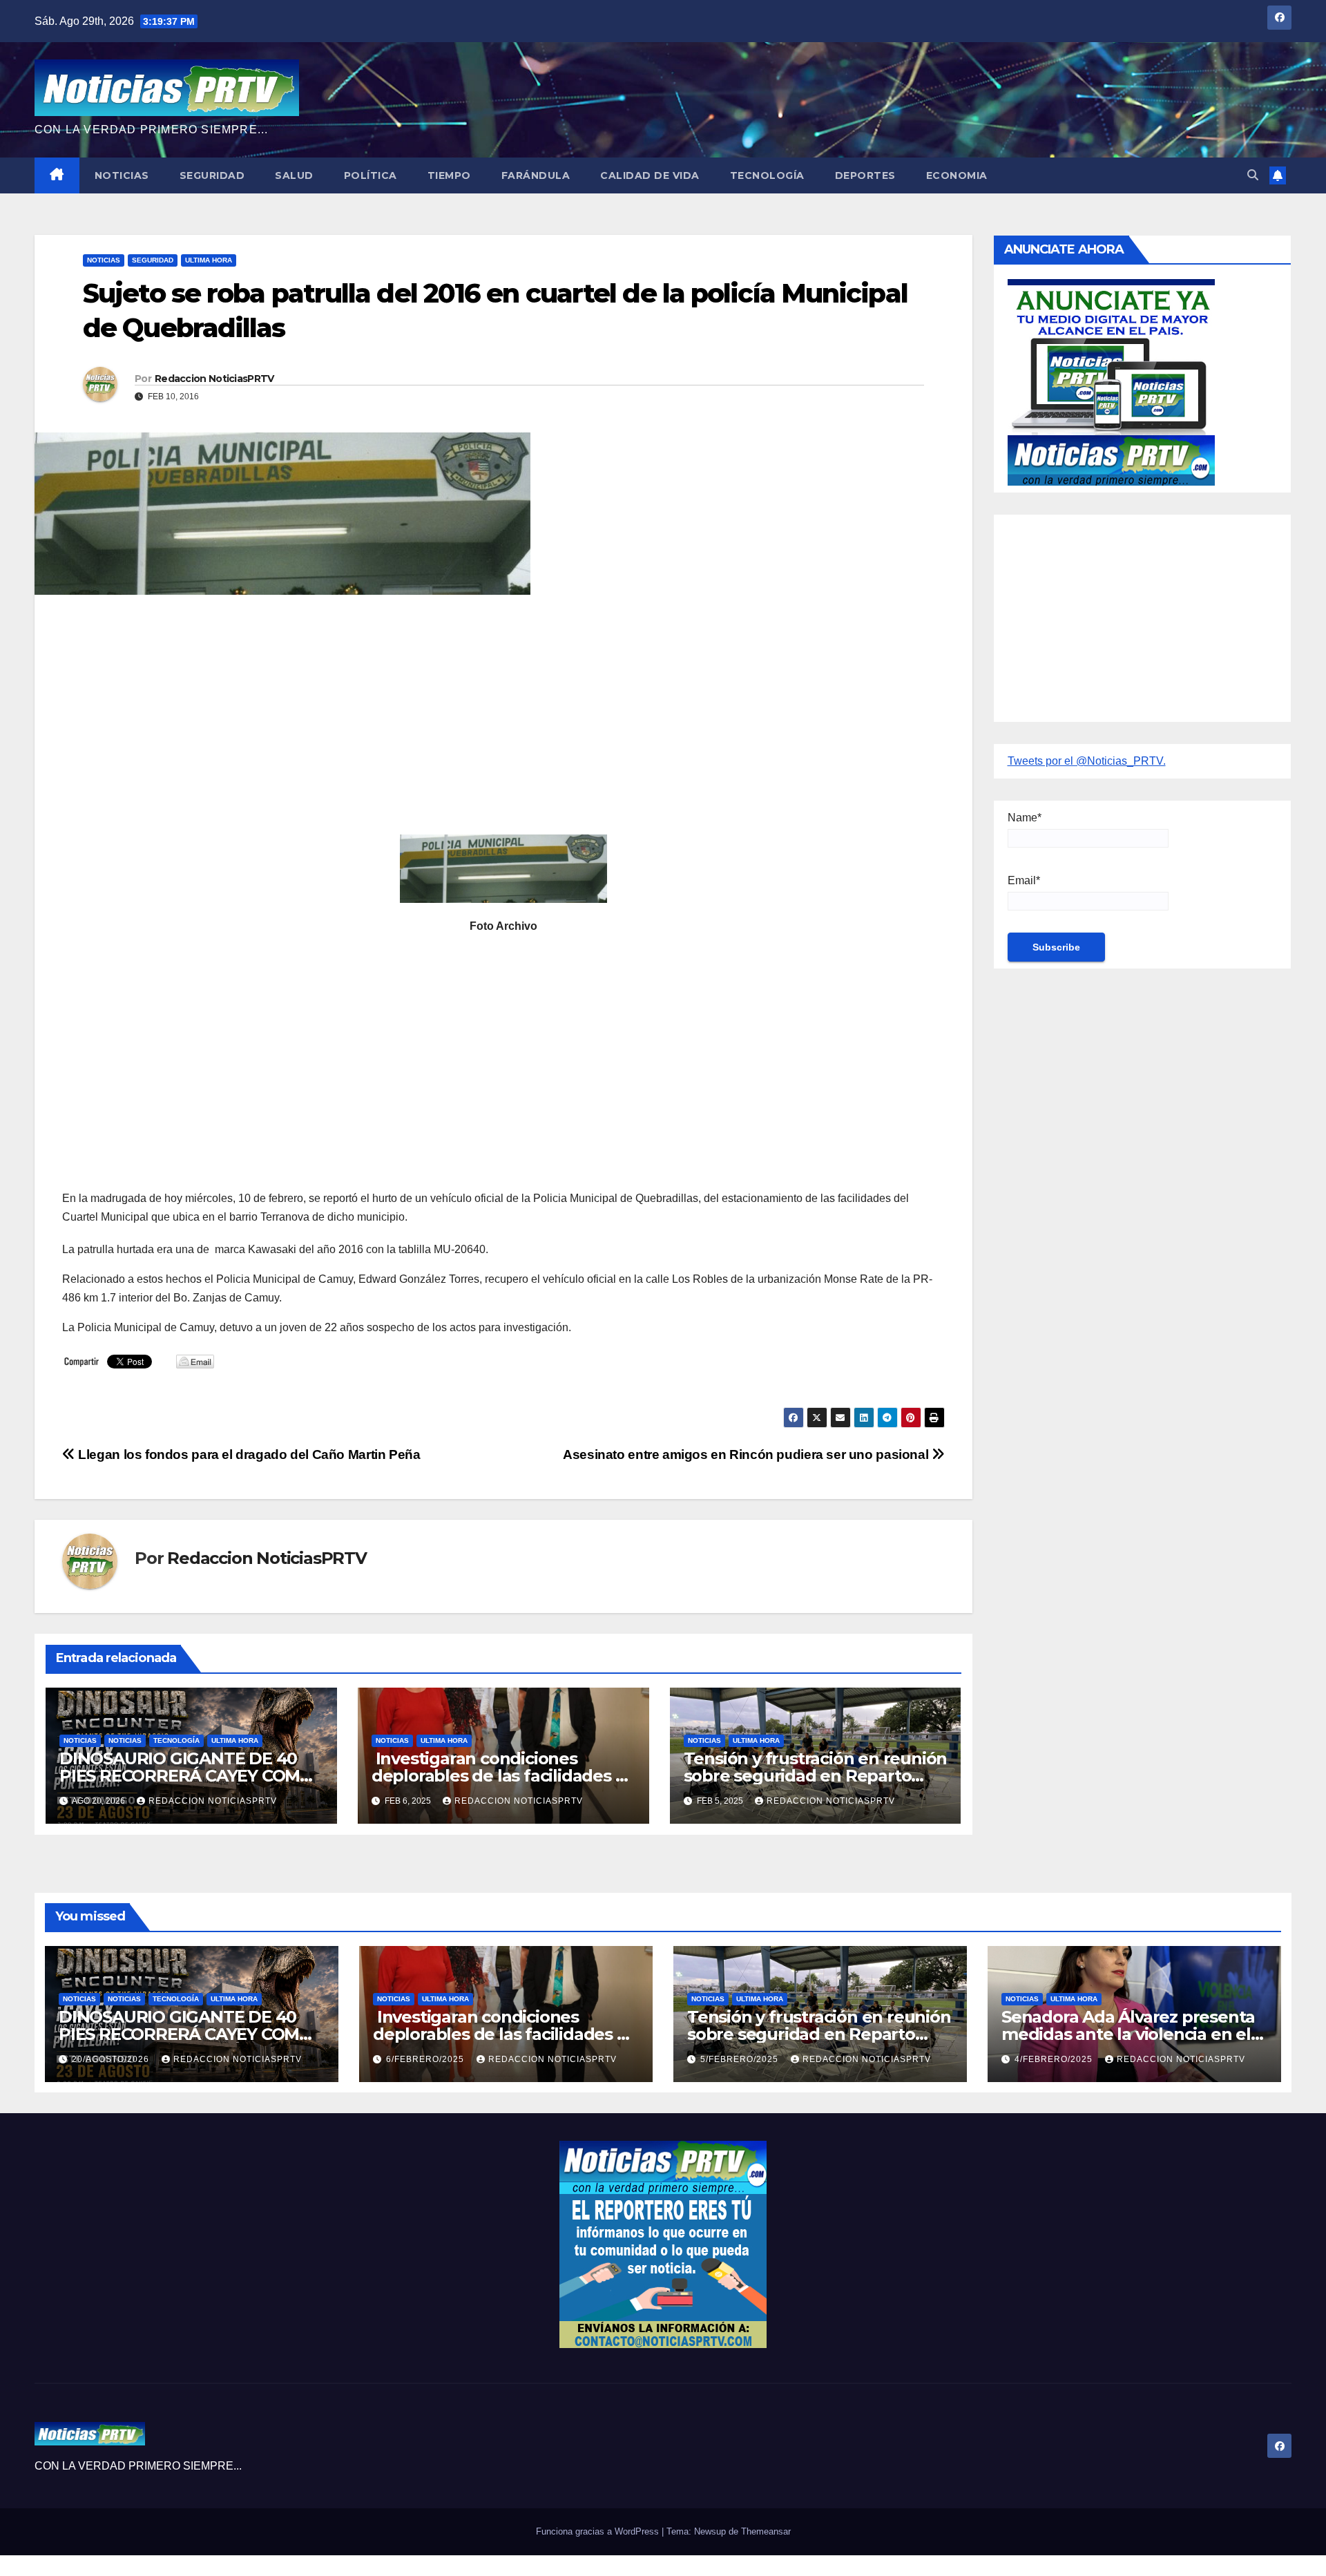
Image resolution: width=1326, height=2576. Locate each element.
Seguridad (212, 175)
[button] (1253, 175)
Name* (1025, 818)
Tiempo (449, 175)
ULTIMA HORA (209, 260)
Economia (957, 175)
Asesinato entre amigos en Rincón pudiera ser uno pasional (747, 1454)
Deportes (865, 175)
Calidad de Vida (650, 175)
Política (371, 175)
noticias (80, 1740)
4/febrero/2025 (1055, 2059)
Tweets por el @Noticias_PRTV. (1087, 761)
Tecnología (767, 175)
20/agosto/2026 (112, 2059)
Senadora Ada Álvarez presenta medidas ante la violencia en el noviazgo (1128, 2034)
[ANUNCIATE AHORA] (1111, 381)
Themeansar (766, 2531)
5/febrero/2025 (741, 2059)
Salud (294, 175)
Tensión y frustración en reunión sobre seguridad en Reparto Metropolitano (816, 1776)
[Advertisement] (477, 705)
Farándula (536, 175)
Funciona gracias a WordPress (599, 2531)
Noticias (122, 175)
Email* (1024, 880)
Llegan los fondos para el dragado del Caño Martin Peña (248, 1454)
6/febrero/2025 (426, 2059)
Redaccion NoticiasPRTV (214, 379)
